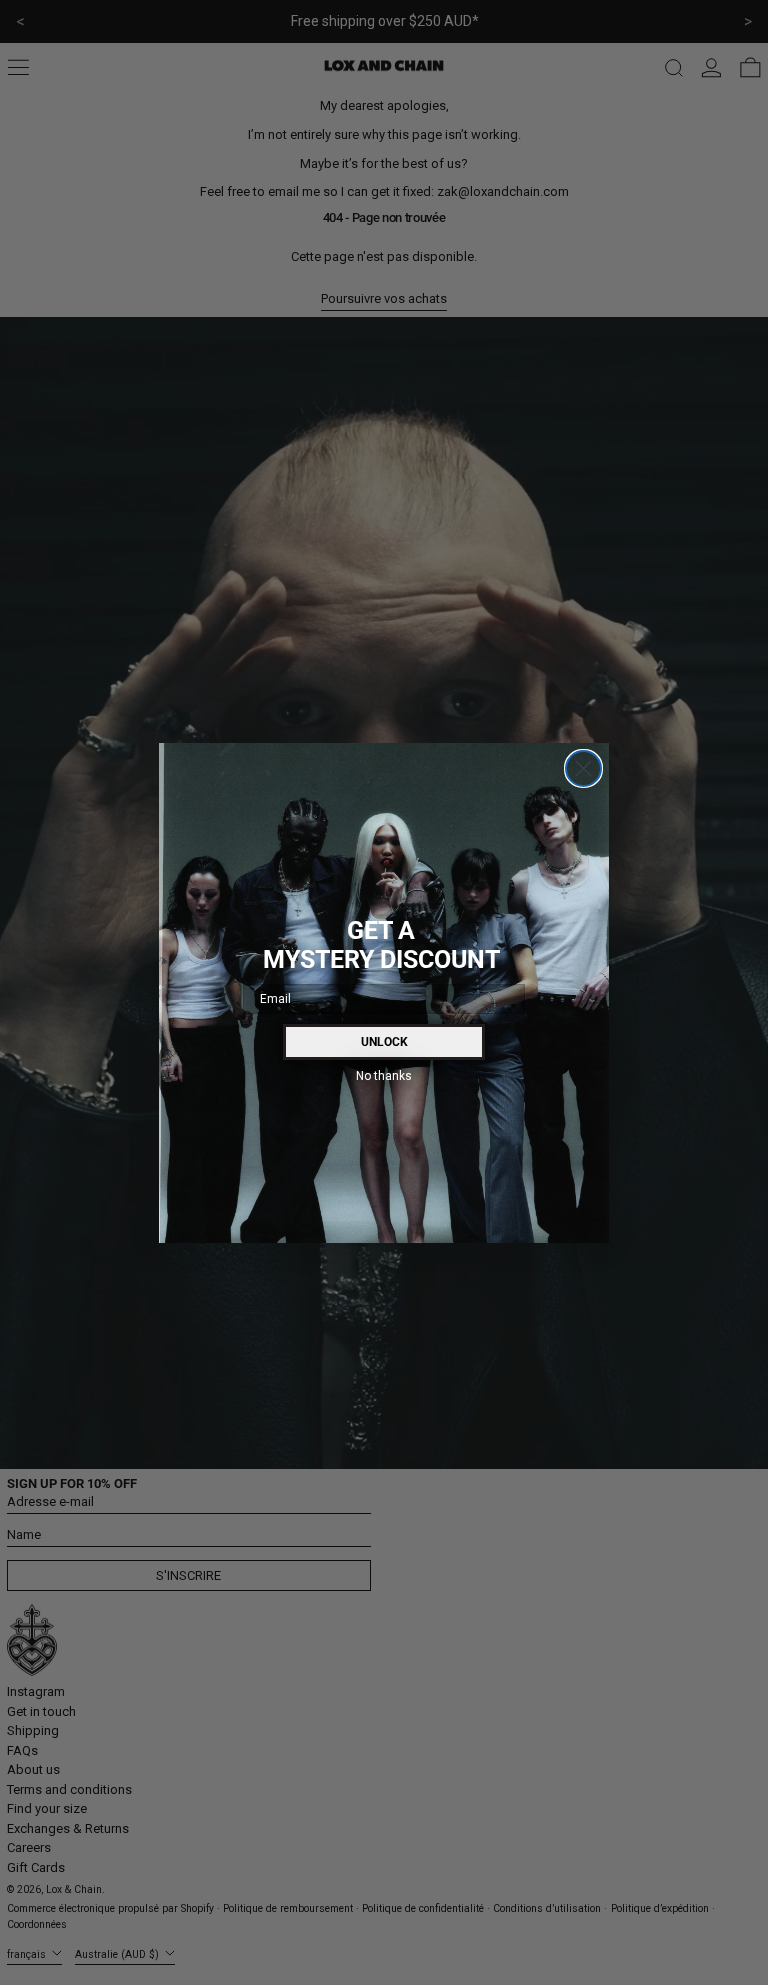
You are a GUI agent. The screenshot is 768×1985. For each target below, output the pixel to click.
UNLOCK (384, 1042)
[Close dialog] (583, 768)
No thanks (384, 1075)
